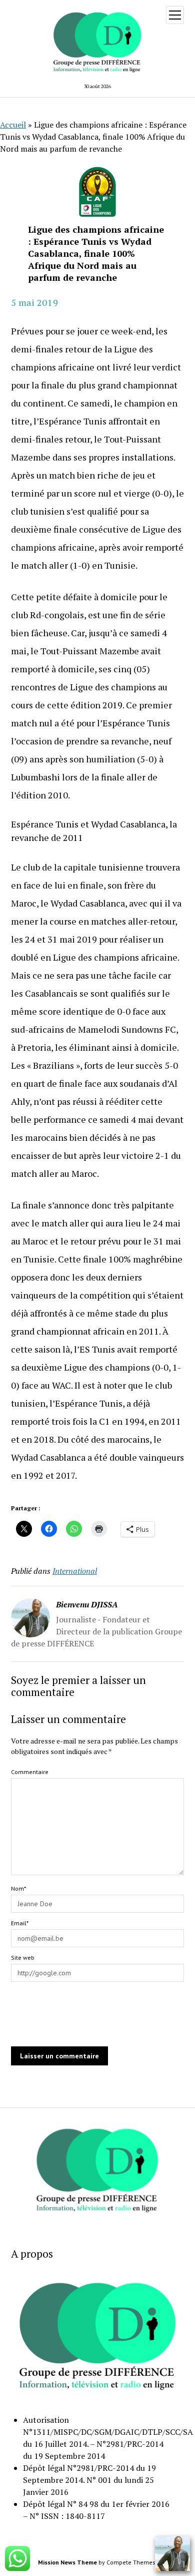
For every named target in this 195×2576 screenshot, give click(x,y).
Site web (23, 1958)
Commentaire (30, 1772)
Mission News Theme (67, 2562)
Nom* (18, 1888)
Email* (20, 1923)
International (75, 1571)
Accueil (13, 125)
